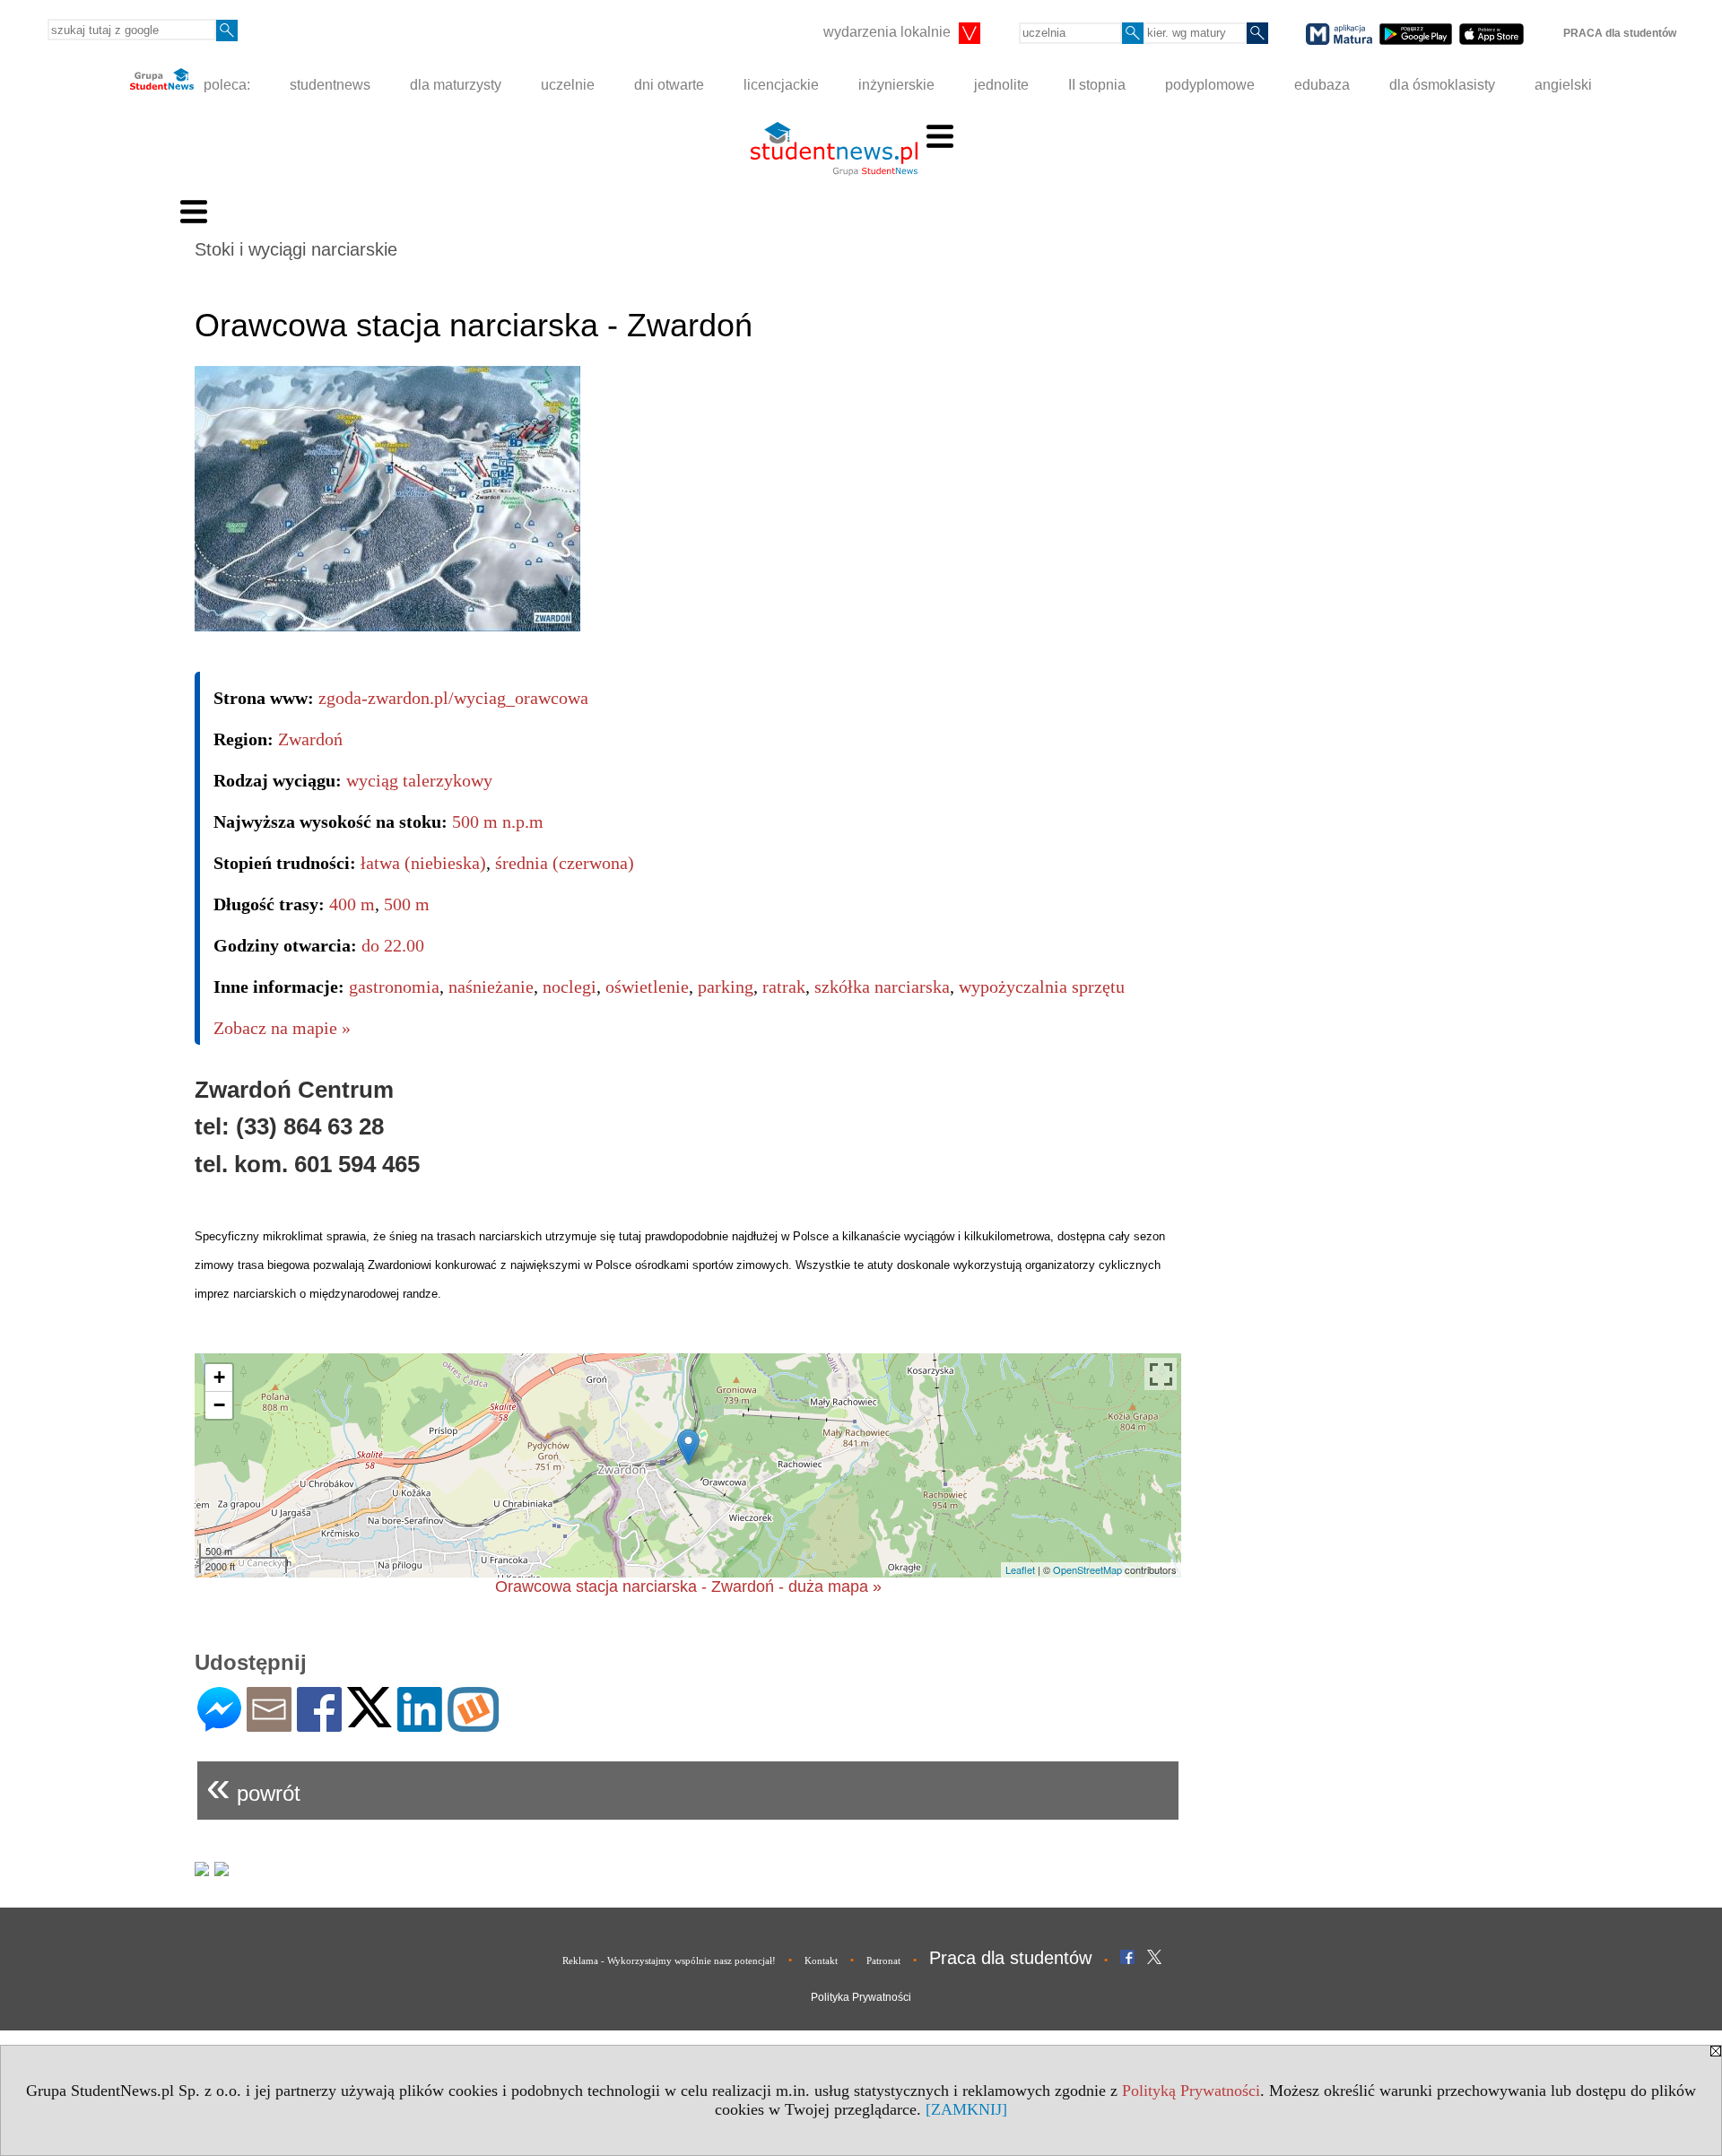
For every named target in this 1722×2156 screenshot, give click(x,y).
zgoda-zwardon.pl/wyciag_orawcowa (453, 698)
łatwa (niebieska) (423, 863)
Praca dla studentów (1010, 1958)
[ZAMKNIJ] (966, 2109)
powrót (253, 1786)
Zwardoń (310, 739)
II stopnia (1097, 85)
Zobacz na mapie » (282, 1028)
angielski (1563, 85)
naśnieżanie (491, 987)
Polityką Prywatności (1191, 2091)
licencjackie (781, 85)
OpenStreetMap (1087, 1569)
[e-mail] (269, 1724)
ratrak (784, 987)
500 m (407, 904)
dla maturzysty (456, 85)
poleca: (225, 85)
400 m (352, 904)
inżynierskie (896, 85)
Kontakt (821, 1960)
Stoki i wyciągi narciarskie (296, 249)
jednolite (1001, 85)
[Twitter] (370, 1720)
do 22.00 (393, 945)
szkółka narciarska (882, 987)
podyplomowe (1210, 85)
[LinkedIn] (420, 1724)
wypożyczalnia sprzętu (1042, 987)
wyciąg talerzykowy (419, 780)
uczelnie (568, 85)
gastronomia (394, 987)
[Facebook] (319, 1724)
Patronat (883, 1960)
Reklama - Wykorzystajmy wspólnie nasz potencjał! (669, 1960)
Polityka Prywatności (861, 1997)
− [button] (219, 1405)
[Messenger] (219, 1724)
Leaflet (1020, 1569)
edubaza (1322, 85)
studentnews (330, 85)
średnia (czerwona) (565, 863)
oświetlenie (647, 987)
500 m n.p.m (498, 822)
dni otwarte (669, 85)
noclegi (570, 987)
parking (726, 987)
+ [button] (219, 1377)
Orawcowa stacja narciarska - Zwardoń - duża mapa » (688, 1587)
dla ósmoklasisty (1442, 85)
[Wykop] (473, 1724)
